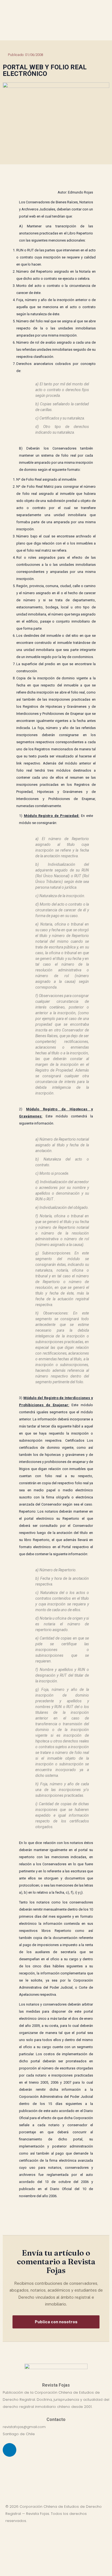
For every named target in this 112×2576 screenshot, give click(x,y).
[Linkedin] (10, 2450)
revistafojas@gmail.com (24, 2427)
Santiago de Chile (19, 2434)
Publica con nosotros (56, 2322)
